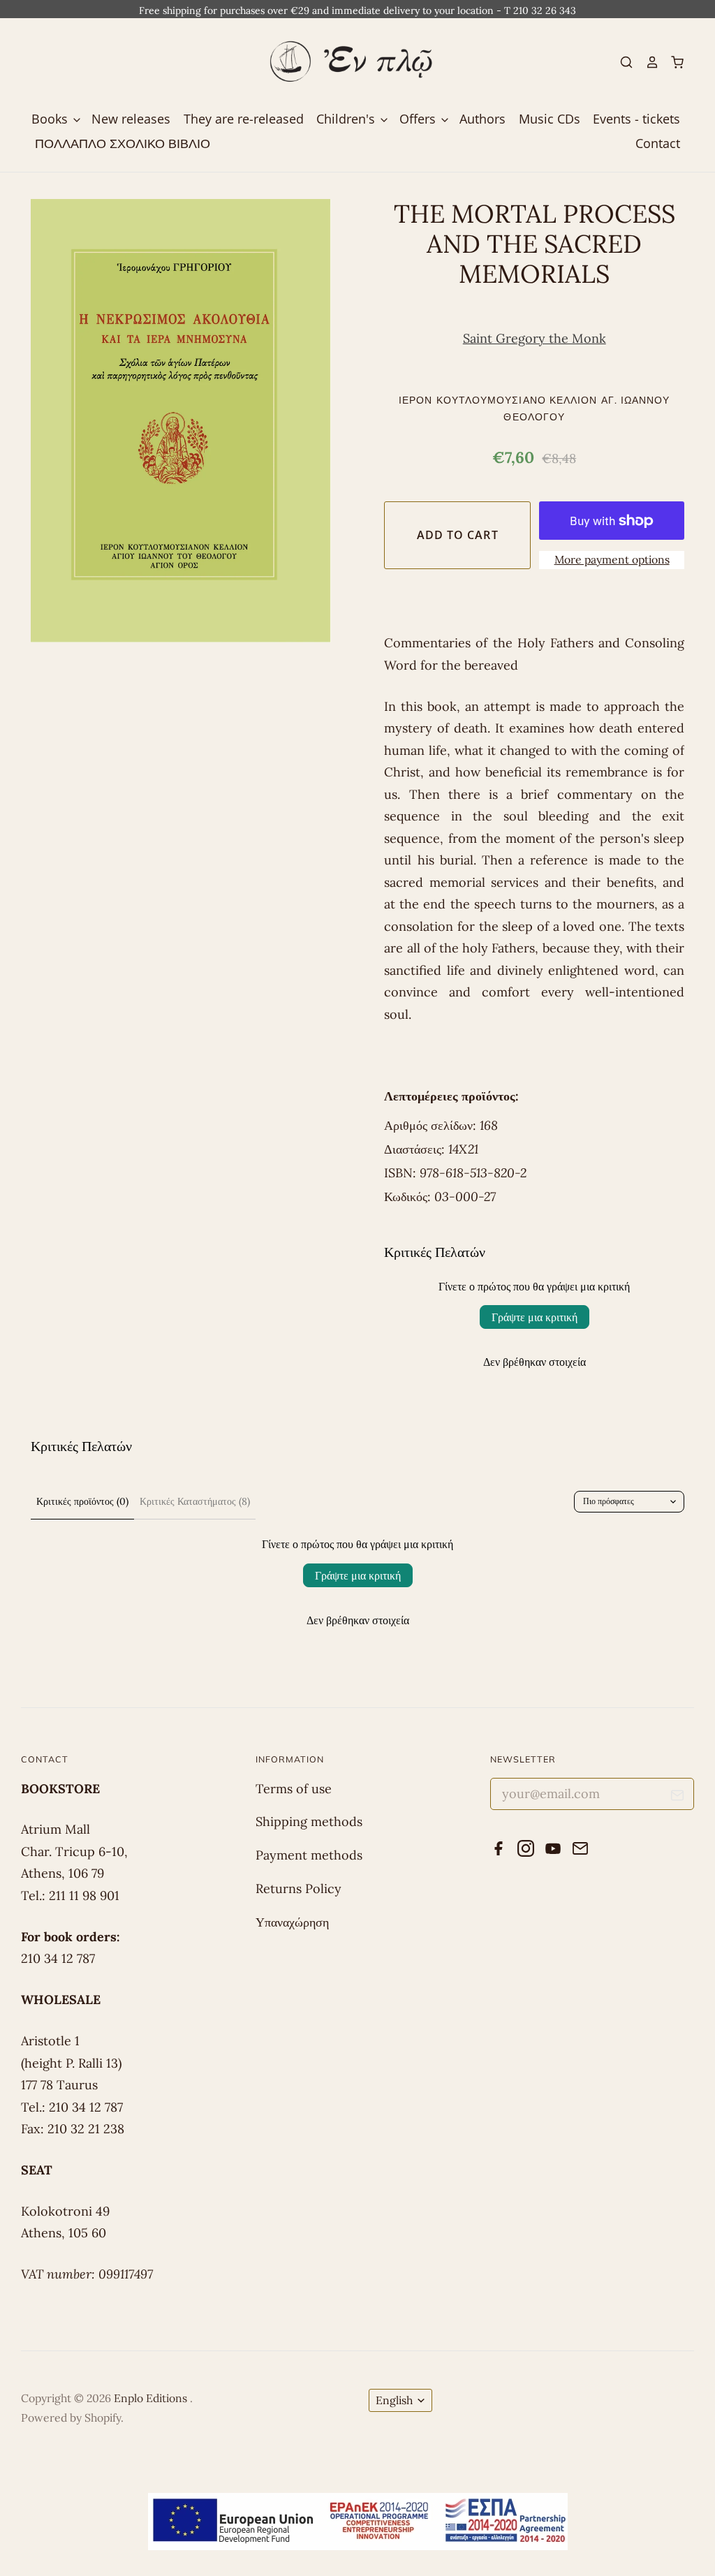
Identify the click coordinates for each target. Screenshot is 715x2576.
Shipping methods (309, 1821)
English (394, 2400)
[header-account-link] (646, 62)
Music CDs (550, 119)
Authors (482, 119)
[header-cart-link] (672, 62)
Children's (347, 119)
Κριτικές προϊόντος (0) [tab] (82, 1501)
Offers (419, 119)
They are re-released (244, 119)
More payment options (612, 559)
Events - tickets (636, 119)
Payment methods (309, 1855)
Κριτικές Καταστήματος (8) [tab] (195, 1501)
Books (51, 119)
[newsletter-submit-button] (678, 1798)
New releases (131, 119)
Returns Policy (298, 1889)
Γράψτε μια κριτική (535, 1317)
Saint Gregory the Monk (535, 338)
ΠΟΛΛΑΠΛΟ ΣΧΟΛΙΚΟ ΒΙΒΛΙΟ (123, 143)
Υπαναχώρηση (292, 1922)
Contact (658, 143)
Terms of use (294, 1789)
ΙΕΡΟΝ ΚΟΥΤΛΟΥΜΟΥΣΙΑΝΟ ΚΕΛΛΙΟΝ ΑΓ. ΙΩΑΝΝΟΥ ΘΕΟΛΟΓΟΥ (534, 408)
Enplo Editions (152, 2398)
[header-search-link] (621, 62)
